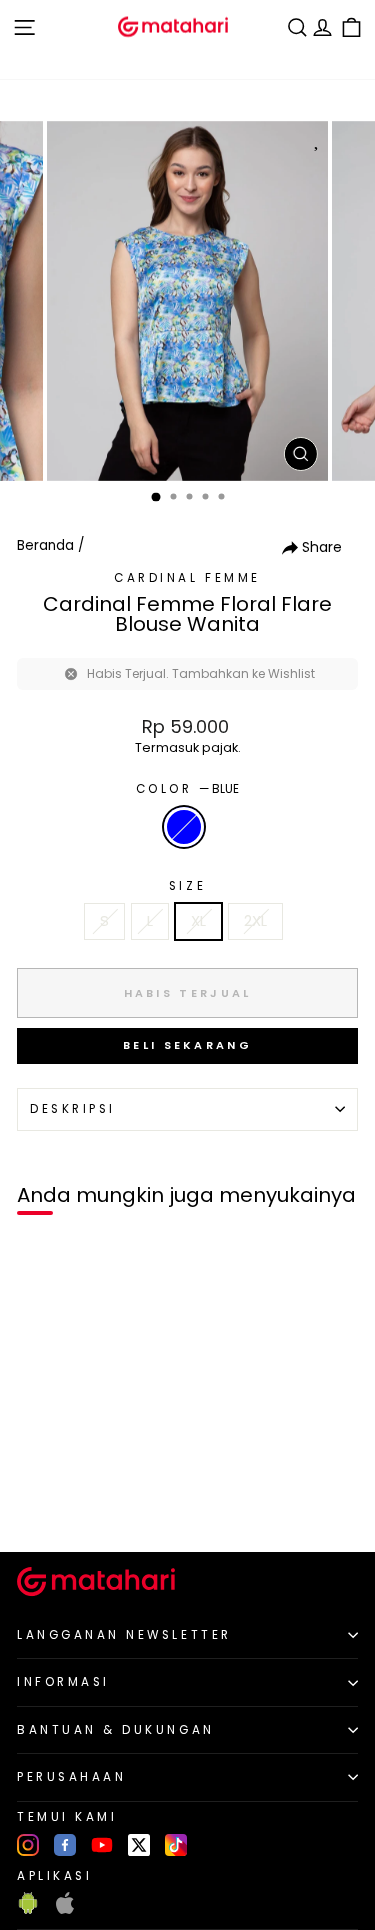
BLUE (184, 827)
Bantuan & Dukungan (116, 1730)
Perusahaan (71, 1777)
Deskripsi (73, 1109)
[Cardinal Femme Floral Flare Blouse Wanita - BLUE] (38, 1502)
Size (187, 886)
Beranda (45, 545)
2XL (255, 921)
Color (187, 789)
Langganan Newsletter (124, 1635)
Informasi (63, 1682)
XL (198, 921)
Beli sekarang (187, 1045)
